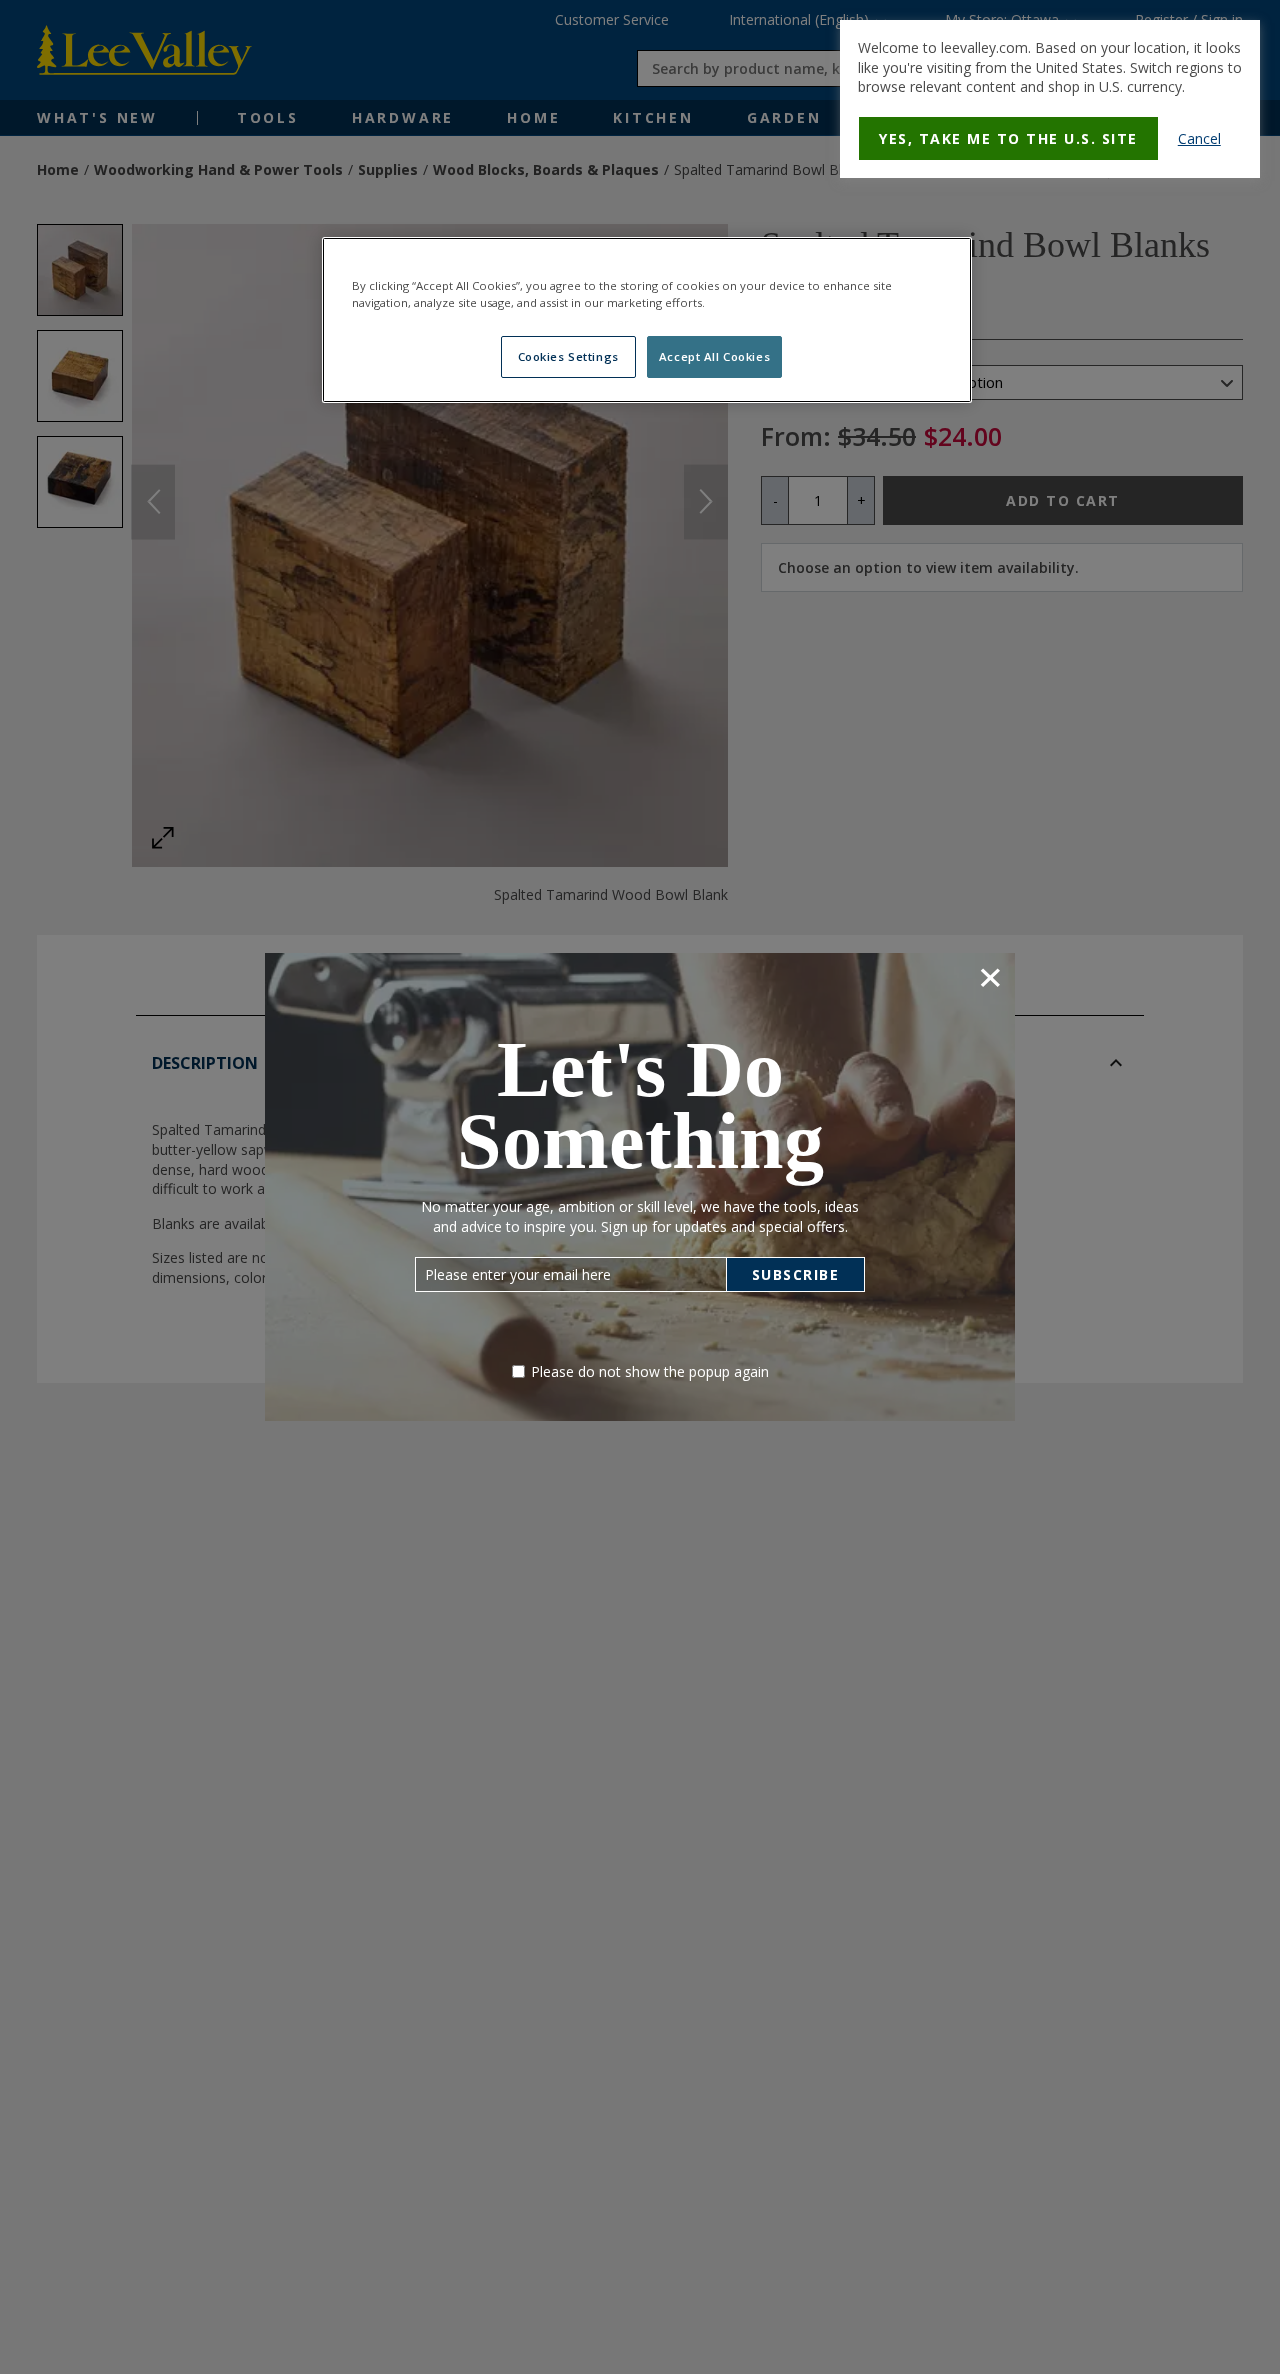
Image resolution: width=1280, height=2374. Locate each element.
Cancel (1199, 138)
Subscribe (796, 1274)
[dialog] (1050, 99)
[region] (647, 320)
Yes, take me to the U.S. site (1008, 138)
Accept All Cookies (714, 357)
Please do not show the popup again (650, 1371)
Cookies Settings (568, 357)
